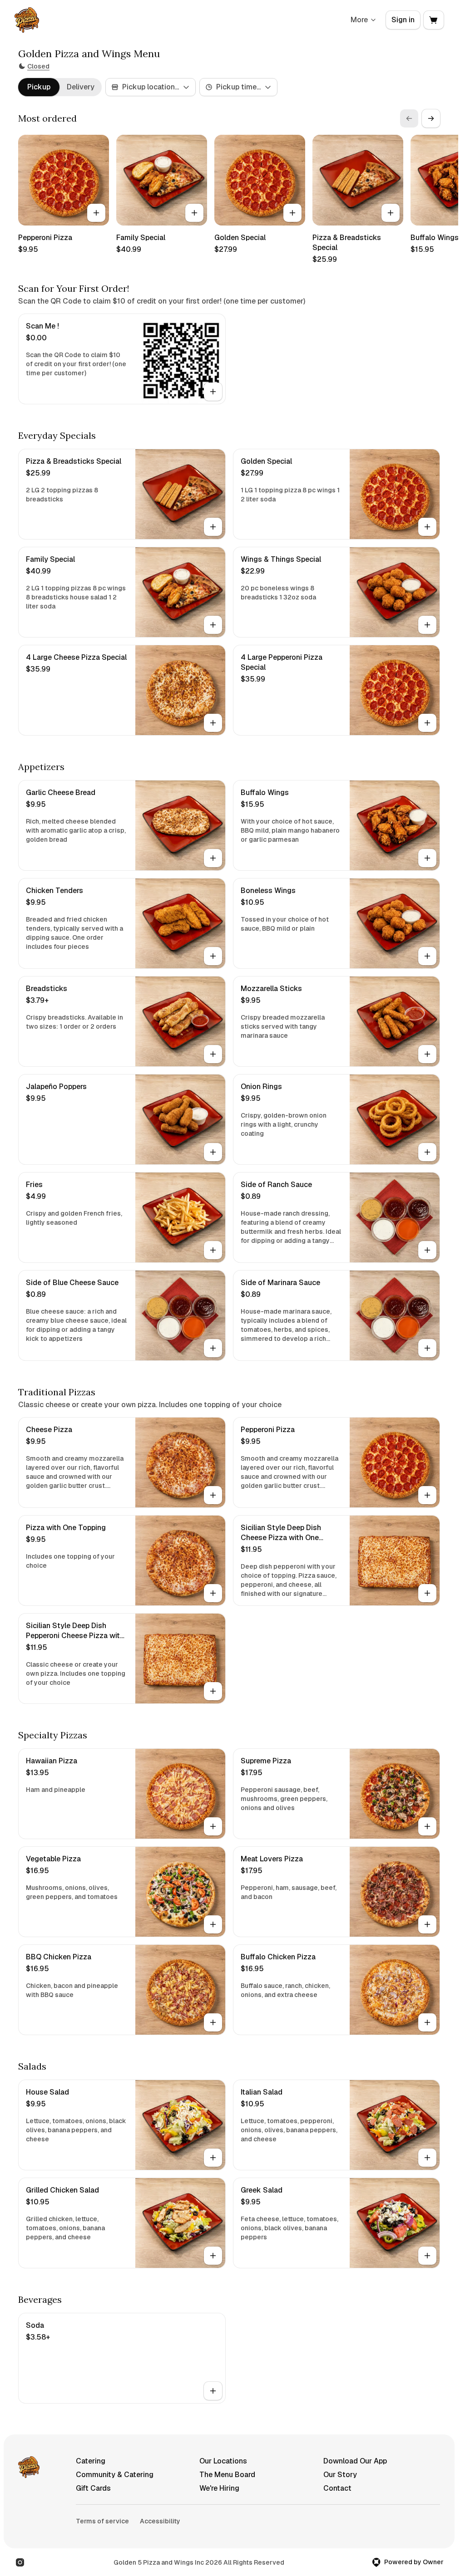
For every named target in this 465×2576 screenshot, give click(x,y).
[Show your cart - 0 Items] (434, 20)
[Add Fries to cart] (213, 1250)
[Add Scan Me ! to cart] (213, 392)
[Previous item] (409, 118)
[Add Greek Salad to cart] (427, 2256)
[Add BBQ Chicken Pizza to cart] (213, 2022)
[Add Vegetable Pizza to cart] (213, 1924)
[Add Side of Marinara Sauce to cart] (427, 1348)
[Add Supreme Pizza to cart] (427, 1826)
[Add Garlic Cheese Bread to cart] (213, 858)
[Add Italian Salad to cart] (427, 2158)
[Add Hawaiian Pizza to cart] (213, 1826)
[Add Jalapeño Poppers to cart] (213, 1152)
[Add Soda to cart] (213, 2391)
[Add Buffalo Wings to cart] (427, 858)
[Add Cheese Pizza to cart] (213, 1495)
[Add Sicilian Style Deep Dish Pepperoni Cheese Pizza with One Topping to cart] (213, 1691)
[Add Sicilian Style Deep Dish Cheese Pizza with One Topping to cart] (427, 1593)
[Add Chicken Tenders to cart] (213, 956)
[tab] (39, 87)
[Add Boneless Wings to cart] (427, 956)
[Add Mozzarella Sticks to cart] (427, 1054)
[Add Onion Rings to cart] (427, 1152)
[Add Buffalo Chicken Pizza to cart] (427, 2022)
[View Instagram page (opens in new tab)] (20, 2562)
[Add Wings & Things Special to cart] (427, 625)
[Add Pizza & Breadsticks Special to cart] (391, 213)
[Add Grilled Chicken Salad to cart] (213, 2256)
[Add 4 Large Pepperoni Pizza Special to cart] (427, 723)
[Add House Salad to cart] (213, 2158)
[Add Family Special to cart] (194, 213)
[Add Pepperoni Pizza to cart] (96, 213)
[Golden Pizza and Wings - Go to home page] (27, 20)
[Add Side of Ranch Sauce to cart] (427, 1250)
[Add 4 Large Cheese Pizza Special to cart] (213, 723)
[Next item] (431, 118)
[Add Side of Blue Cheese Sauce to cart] (213, 1348)
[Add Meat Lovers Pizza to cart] (427, 1924)
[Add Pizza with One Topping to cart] (213, 1593)
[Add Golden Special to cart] (292, 213)
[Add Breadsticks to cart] (213, 1054)
